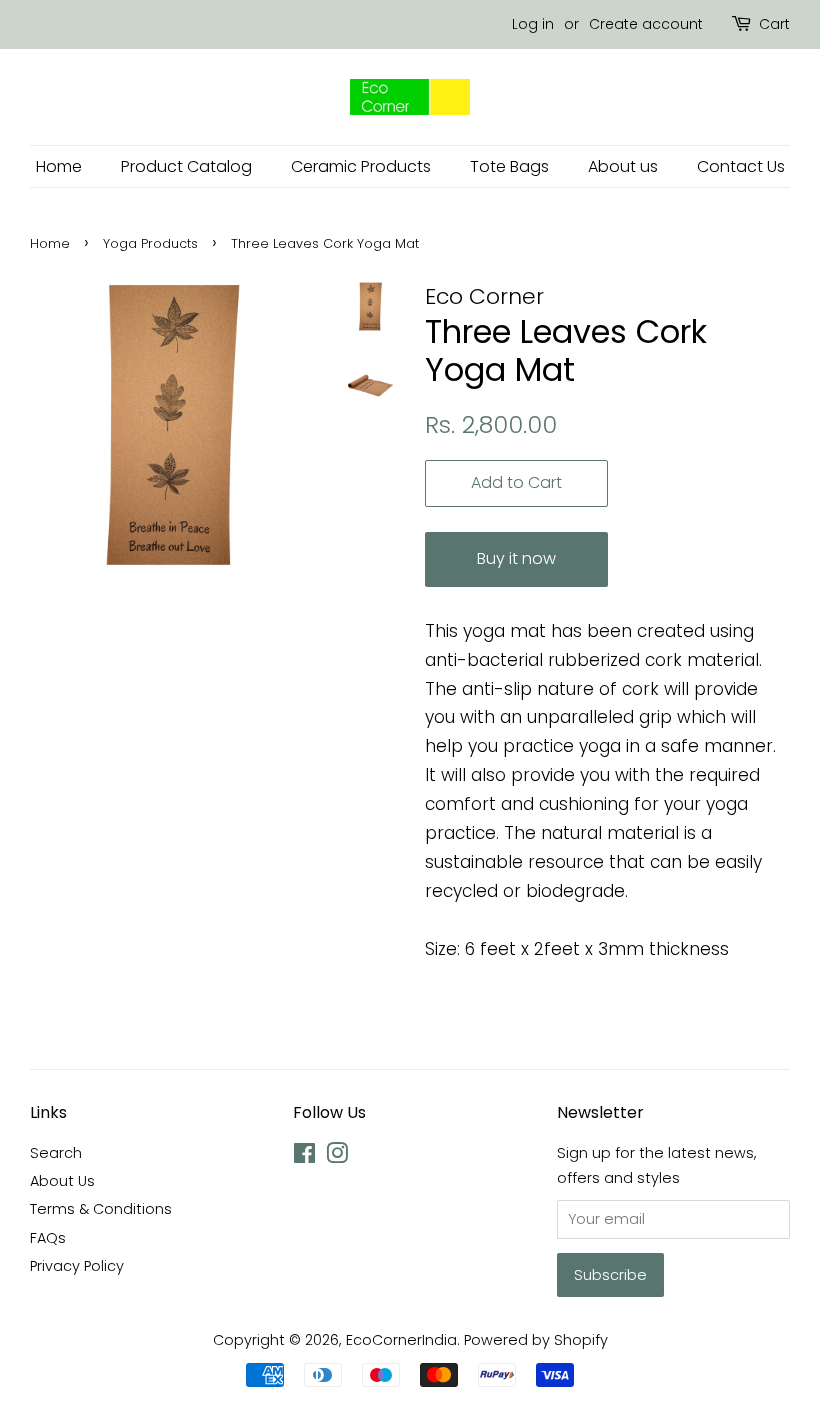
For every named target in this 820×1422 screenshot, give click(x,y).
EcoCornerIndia (401, 1340)
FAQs (48, 1238)
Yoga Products (150, 243)
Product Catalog (186, 166)
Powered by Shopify (536, 1340)
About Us (62, 1181)
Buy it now (516, 558)
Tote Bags (509, 166)
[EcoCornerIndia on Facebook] (304, 1157)
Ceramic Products (361, 166)
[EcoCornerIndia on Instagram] (337, 1157)
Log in (533, 24)
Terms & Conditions (101, 1209)
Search (56, 1153)
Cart (774, 24)
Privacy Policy (77, 1266)
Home (59, 166)
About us (623, 166)
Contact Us (741, 166)
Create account (646, 24)
